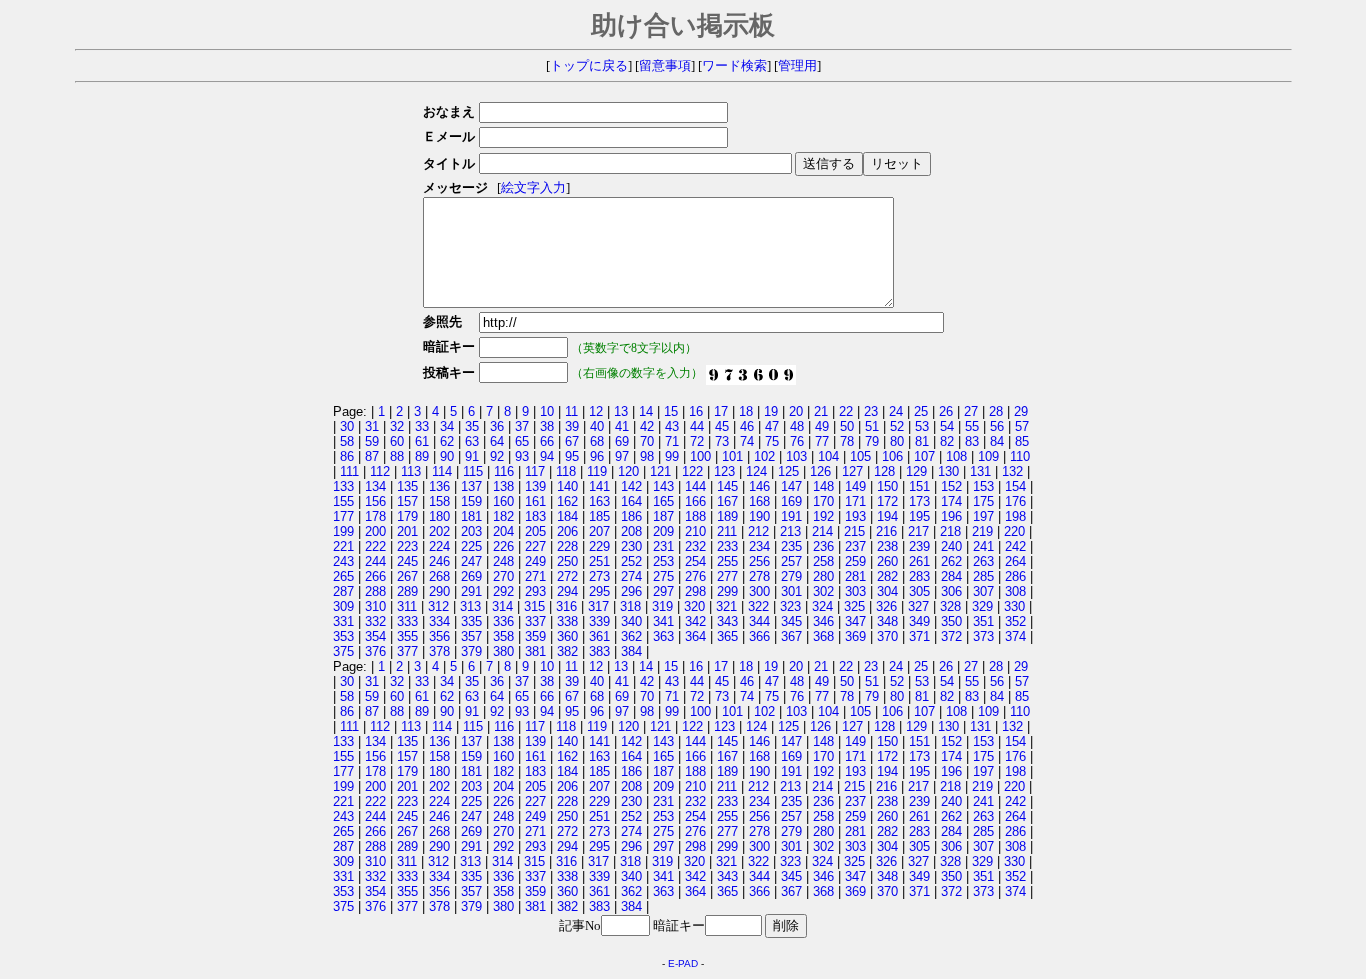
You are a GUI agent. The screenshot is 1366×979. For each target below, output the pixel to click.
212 (758, 531)
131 (980, 471)
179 (407, 516)
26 (946, 411)
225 (471, 546)
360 (567, 636)
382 (567, 651)
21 (821, 411)
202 (439, 531)
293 (535, 591)
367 (791, 636)
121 (660, 471)
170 (823, 501)
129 (916, 471)
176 (1015, 501)
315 (534, 606)
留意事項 (665, 66)
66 (547, 441)
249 (535, 561)
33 (422, 426)
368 (823, 636)
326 (886, 606)
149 (855, 486)
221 (343, 546)
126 (820, 471)
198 (1015, 516)
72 (697, 441)
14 (646, 411)
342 (695, 621)
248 (503, 561)
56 (997, 426)
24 (896, 411)
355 (407, 636)
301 (791, 591)
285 (983, 576)
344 (759, 621)
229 (599, 546)
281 (855, 576)
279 (791, 576)
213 (790, 531)
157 (407, 501)
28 (996, 411)
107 (924, 456)
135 (407, 486)
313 (470, 606)
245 (407, 561)
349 (919, 621)
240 (951, 546)
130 (948, 471)
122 (692, 471)
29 (1021, 411)
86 (347, 456)
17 (721, 411)
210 (695, 531)
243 (343, 561)
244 (375, 561)
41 (622, 426)
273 (599, 576)
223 (407, 546)
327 (918, 606)
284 (951, 576)
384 (631, 651)
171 (855, 501)
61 (422, 441)
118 (566, 471)
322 (758, 606)
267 (407, 576)
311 (407, 606)
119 (597, 471)
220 (1014, 531)
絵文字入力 (533, 188)
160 (503, 501)
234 (759, 546)
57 (1022, 426)
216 (886, 531)
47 (772, 426)
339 (599, 621)
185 (599, 516)
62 (447, 441)
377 (407, 651)
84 (997, 441)
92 (497, 456)
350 (951, 621)
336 (503, 621)
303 (855, 591)
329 (982, 606)
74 (747, 441)
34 (447, 426)
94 (547, 456)
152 (951, 486)
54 (947, 426)
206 (567, 531)
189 (727, 516)
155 (343, 501)
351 (983, 621)
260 (887, 561)
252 (631, 561)
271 (535, 576)
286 (1015, 576)
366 (759, 636)
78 (847, 441)
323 (790, 606)
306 (951, 591)
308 (1015, 591)
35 (472, 426)
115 (473, 471)
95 (572, 456)
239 (919, 546)
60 (397, 441)
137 (471, 486)
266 (375, 576)
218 (950, 531)
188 (695, 516)
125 (788, 471)
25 (921, 411)
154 (1015, 486)
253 (663, 561)
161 (535, 501)
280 (823, 576)
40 (597, 426)
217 (918, 531)
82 (947, 441)
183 (535, 516)
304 (887, 591)
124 (756, 471)
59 (372, 441)
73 (722, 441)
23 (871, 411)
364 (695, 636)
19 (771, 411)
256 (759, 561)
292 (503, 591)
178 (375, 516)
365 (727, 636)
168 (759, 501)
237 (855, 546)
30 (347, 426)
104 (828, 456)
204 (503, 531)
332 (375, 621)
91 (472, 456)
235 (791, 546)
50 (847, 426)
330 (1014, 606)
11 (571, 411)
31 (372, 426)
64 (497, 441)
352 (1015, 621)
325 (854, 606)
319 (662, 606)
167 (727, 501)
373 (983, 636)
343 (727, 621)
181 (471, 516)
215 (854, 531)
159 (471, 501)
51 (872, 426)
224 (439, 546)
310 (375, 606)
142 (631, 486)
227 (535, 546)
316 (566, 606)
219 (982, 531)
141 (599, 486)
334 (439, 621)
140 (567, 486)
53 (922, 426)
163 (599, 501)
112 (380, 471)
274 (631, 576)
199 (343, 531)
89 (422, 456)
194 (887, 516)
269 (471, 576)
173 (919, 501)
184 (567, 516)
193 (855, 516)
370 (887, 636)
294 (567, 591)
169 (791, 501)
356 (439, 636)
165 (663, 501)
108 (956, 456)
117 (535, 471)
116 (504, 471)
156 (375, 501)
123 (724, 471)
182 (503, 516)
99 (672, 456)
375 (343, 651)
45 (722, 426)
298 (695, 591)
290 (439, 591)
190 (759, 516)
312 (438, 606)
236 (823, 546)
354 (375, 636)
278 (759, 576)
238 (887, 546)
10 (547, 411)
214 (822, 531)
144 (695, 486)
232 (695, 546)
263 (983, 561)
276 (695, 576)
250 (567, 561)
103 (796, 456)
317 (598, 606)
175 (983, 501)
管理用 (797, 66)
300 (759, 591)
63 (472, 441)
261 (919, 561)
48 (797, 426)
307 (983, 591)
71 (672, 441)
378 (439, 651)
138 (503, 486)
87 (372, 456)
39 (572, 426)
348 (887, 621)
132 (1012, 471)
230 (631, 546)
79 (872, 441)
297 (663, 591)
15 (671, 411)
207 (599, 531)
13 (621, 411)
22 (846, 411)
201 (407, 531)
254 (695, 561)
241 (983, 546)
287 (343, 591)
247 (471, 561)
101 (732, 456)
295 (599, 591)
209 (663, 531)
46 (747, 426)
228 (567, 546)
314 (502, 606)
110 (1020, 456)
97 (622, 456)
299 (727, 591)
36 (497, 426)
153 (983, 486)
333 (407, 621)
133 (343, 486)
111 (349, 471)
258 (823, 561)
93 (522, 456)
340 (631, 621)
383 (599, 651)
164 (631, 501)
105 (860, 456)
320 (694, 606)
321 (726, 606)
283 (919, 576)
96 (597, 456)
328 (950, 606)
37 (522, 426)
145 (727, 486)
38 (547, 426)
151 (919, 486)
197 (983, 516)
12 (596, 411)
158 (439, 501)
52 (897, 426)
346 (823, 621)
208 (631, 531)
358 (503, 636)
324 (822, 606)
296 (631, 591)
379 (471, 651)
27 (971, 411)
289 (407, 591)
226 (503, 546)
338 (567, 621)
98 (647, 456)
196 (951, 516)
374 (1015, 636)
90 (447, 456)
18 (746, 411)
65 (522, 441)
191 (791, 516)
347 (855, 621)
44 (697, 426)
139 (535, 486)
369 (855, 636)
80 (897, 441)
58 (347, 441)
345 (791, 621)
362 (631, 636)
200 (375, 531)
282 (887, 576)
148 (823, 486)
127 (852, 471)
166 (695, 501)
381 (535, 651)
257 (791, 561)
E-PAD (683, 963)
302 (823, 591)
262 (951, 561)
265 (343, 576)
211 (727, 531)
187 (663, 516)
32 (397, 426)
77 (822, 441)
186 (631, 516)
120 (628, 471)
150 (887, 486)
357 (471, 636)
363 (663, 636)
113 (411, 471)
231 (663, 546)
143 (663, 486)
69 (622, 441)
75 (772, 441)
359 (535, 636)
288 (375, 591)
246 (439, 561)
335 (471, 621)
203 (471, 531)
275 (663, 576)
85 (1022, 441)
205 (535, 531)
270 (503, 576)
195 (919, 516)
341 (663, 621)
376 (375, 651)
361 (599, 636)
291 (471, 591)
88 (397, 456)
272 (567, 576)
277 (727, 576)
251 (599, 561)
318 (630, 606)
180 (439, 516)
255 (727, 561)
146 (759, 486)
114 (442, 471)
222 (375, 546)
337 (535, 621)
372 (951, 636)
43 (672, 426)
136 (439, 486)
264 (1015, 561)
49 (822, 426)
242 (1015, 546)
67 (572, 441)
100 (700, 456)
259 (855, 561)
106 (892, 456)
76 (797, 441)
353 (343, 636)
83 (972, 441)
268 (439, 576)
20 (796, 411)
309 (343, 606)
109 (988, 456)
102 (764, 456)
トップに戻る (589, 66)
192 (823, 516)
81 (922, 441)
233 (727, 546)
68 (597, 441)
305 (919, 591)
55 (972, 426)
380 (503, 651)
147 (791, 486)
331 (343, 621)
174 (951, 501)
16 (696, 411)
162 (567, 501)
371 (919, 636)
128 (884, 471)
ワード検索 (734, 66)
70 (647, 441)
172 (887, 501)
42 (647, 426)
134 (375, 486)
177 (343, 516)
